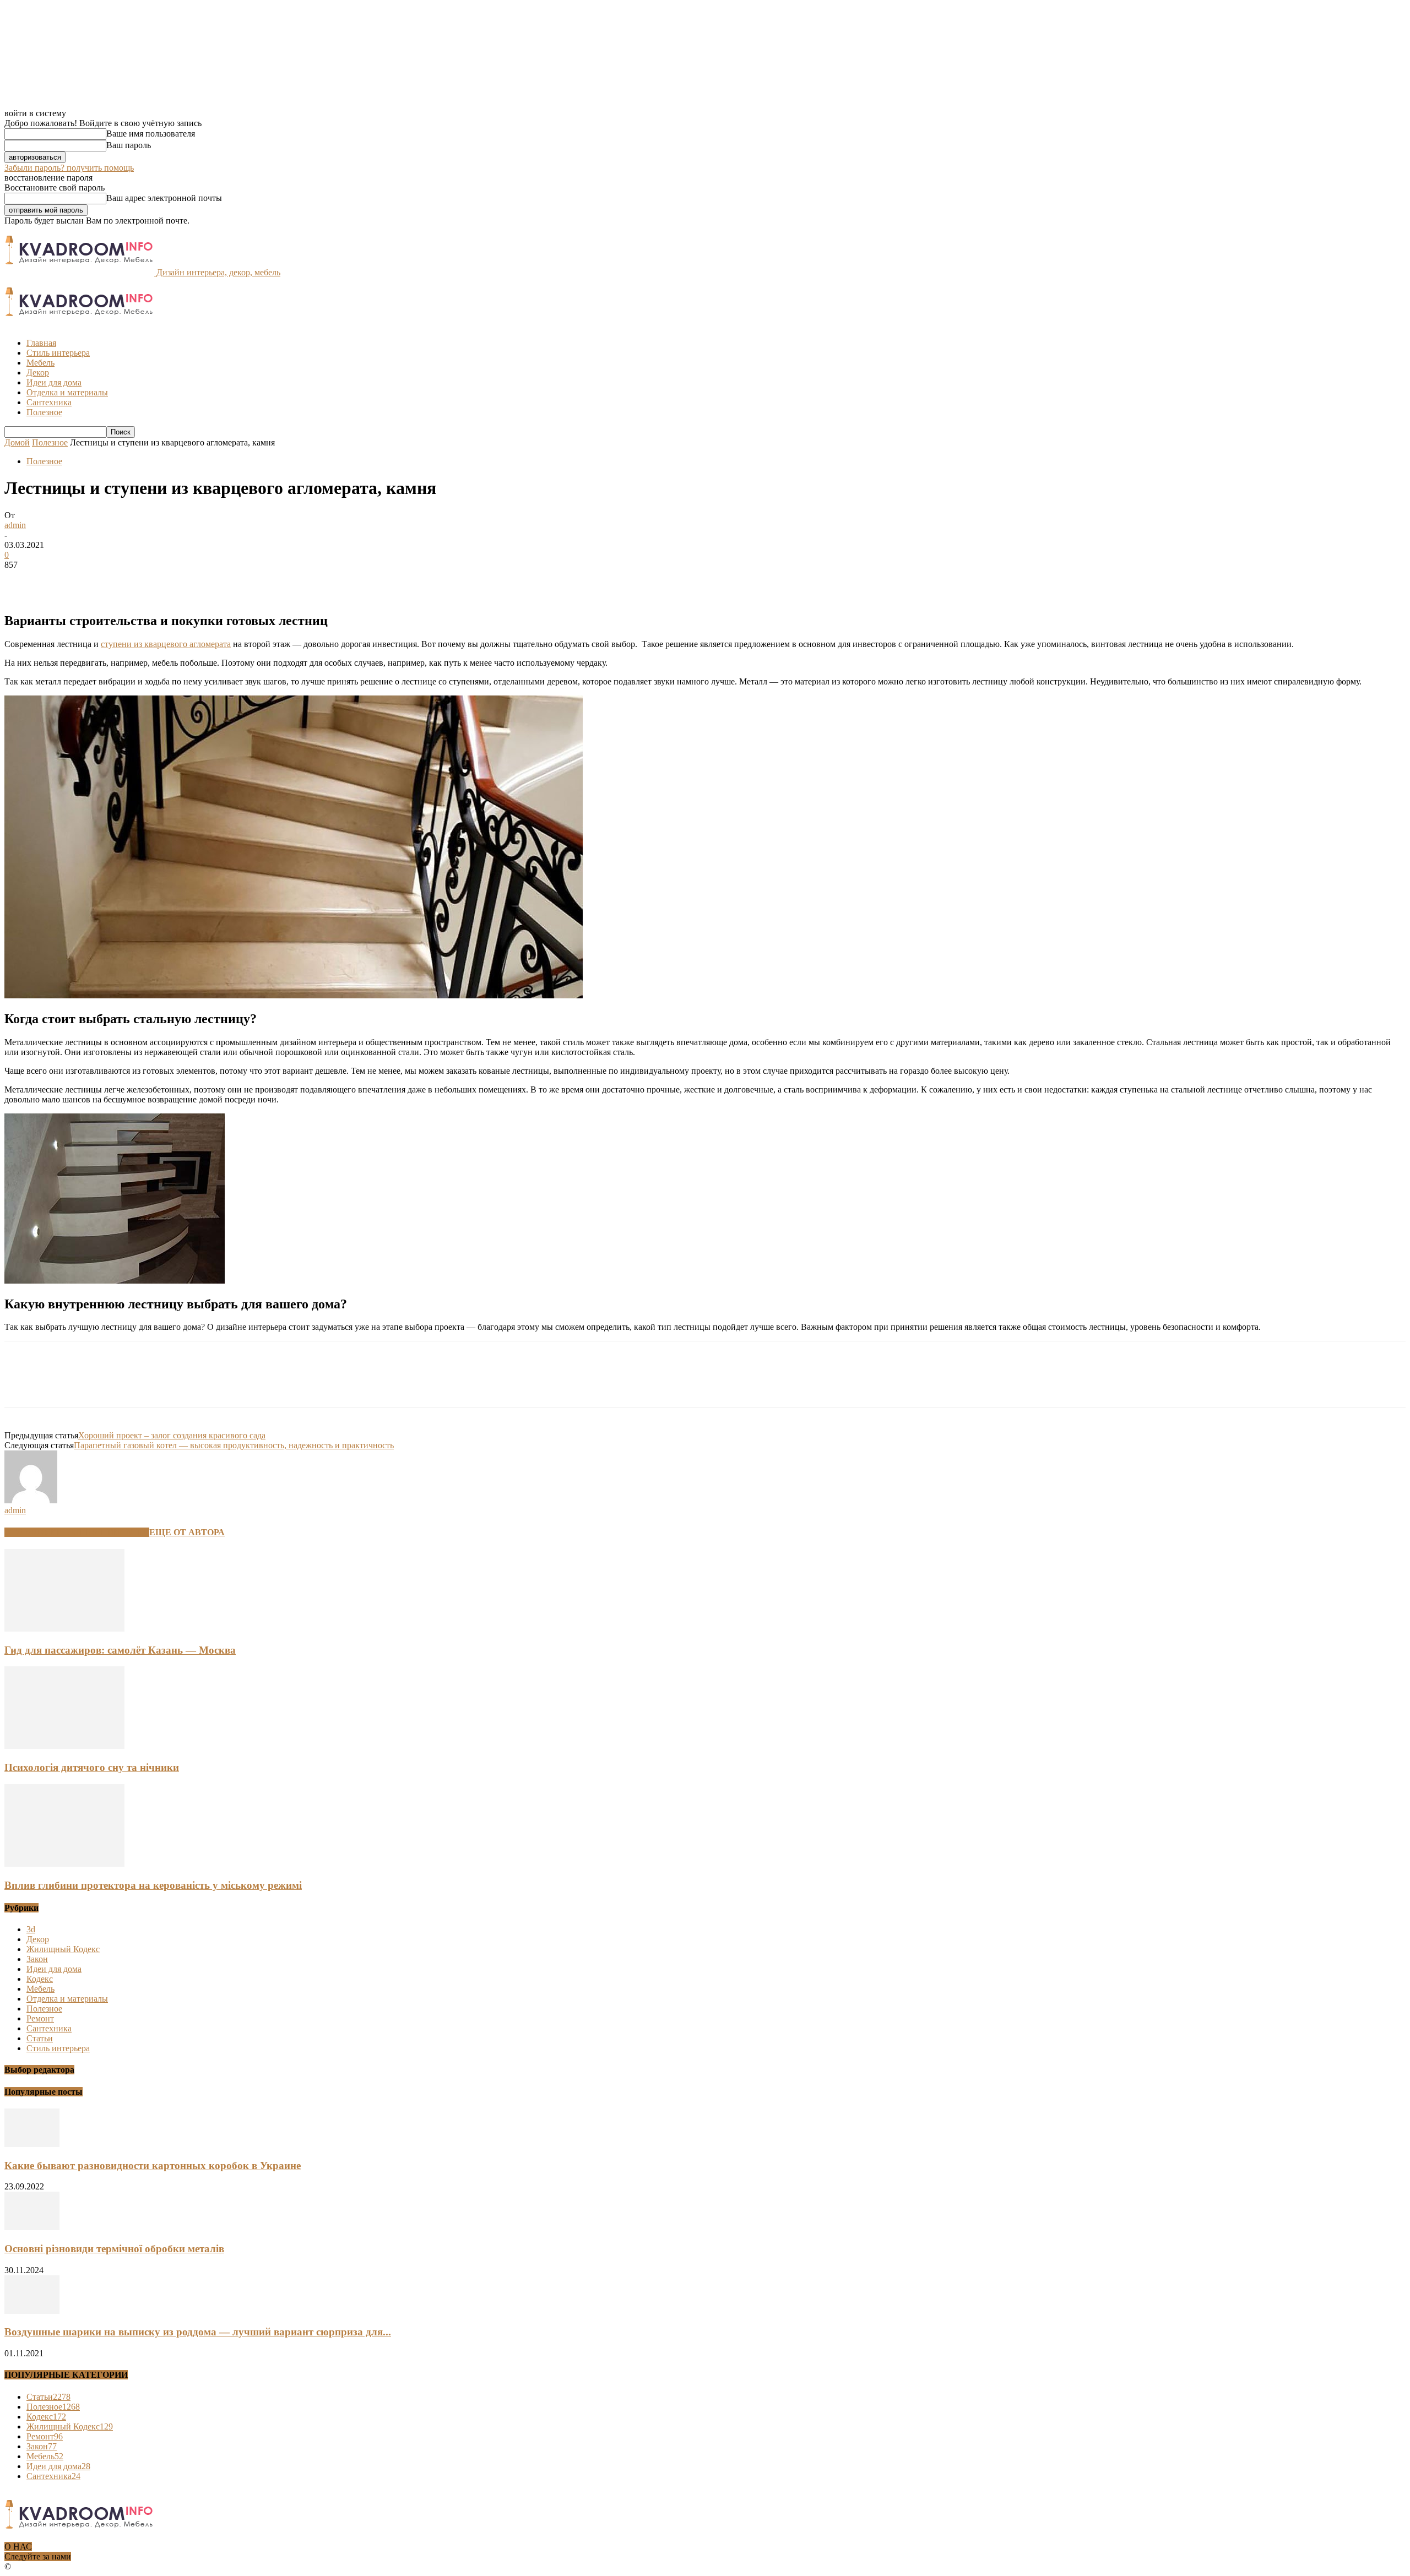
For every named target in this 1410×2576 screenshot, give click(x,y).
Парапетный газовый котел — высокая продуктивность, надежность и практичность (234, 1445)
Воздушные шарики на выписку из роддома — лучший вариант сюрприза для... (198, 2332)
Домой (17, 442)
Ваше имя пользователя (151, 134)
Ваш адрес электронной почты (164, 198)
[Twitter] (62, 581)
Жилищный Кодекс (63, 1949)
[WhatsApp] (142, 581)
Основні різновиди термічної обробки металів (114, 2249)
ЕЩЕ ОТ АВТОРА (187, 1532)
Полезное (44, 412)
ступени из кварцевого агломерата (166, 644)
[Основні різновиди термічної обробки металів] (32, 2227)
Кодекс (40, 1979)
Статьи (40, 2038)
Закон (37, 1959)
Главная (41, 343)
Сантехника (49, 402)
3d (31, 1929)
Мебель (40, 363)
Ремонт (40, 2018)
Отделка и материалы (67, 392)
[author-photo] (31, 1500)
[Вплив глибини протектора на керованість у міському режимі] (64, 1864)
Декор (38, 373)
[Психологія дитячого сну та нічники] (64, 1746)
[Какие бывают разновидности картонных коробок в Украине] (32, 2144)
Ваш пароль (129, 145)
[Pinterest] (102, 581)
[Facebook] (23, 581)
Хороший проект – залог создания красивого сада (172, 1435)
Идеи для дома (54, 382)
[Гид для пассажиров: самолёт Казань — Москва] (64, 1629)
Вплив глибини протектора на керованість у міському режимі (153, 1885)
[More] (182, 581)
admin (15, 525)
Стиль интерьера (58, 353)
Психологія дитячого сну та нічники (92, 1767)
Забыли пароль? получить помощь (69, 168)
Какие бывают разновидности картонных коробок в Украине (153, 2165)
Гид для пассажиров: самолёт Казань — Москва (120, 1650)
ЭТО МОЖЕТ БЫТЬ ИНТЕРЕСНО (77, 1532)
